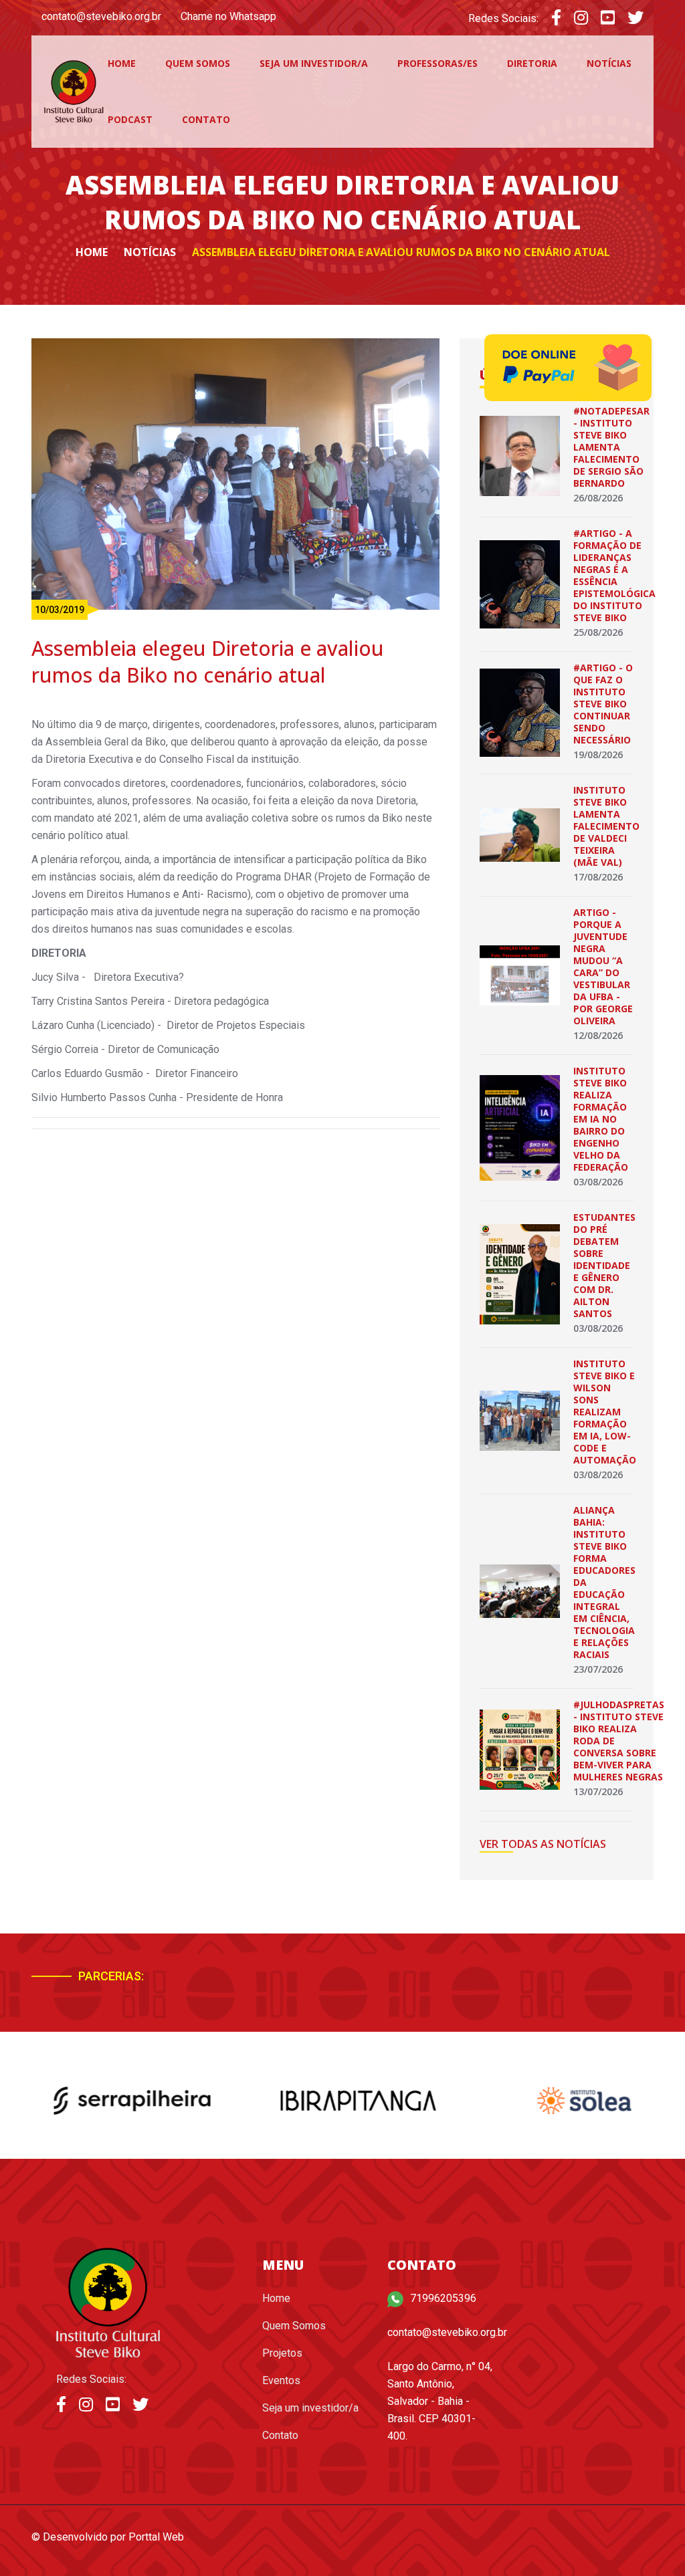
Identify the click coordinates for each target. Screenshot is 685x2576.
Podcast (130, 119)
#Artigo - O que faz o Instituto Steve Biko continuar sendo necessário (603, 704)
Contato (206, 119)
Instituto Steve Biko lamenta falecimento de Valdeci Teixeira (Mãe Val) (606, 826)
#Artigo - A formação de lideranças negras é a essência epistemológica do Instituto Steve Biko (614, 575)
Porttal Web (156, 2537)
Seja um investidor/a (314, 63)
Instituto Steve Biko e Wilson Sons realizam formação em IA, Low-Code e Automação (605, 1412)
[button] (582, 1982)
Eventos (281, 2380)
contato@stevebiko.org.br (101, 16)
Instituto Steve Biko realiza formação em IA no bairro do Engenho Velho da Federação (601, 1119)
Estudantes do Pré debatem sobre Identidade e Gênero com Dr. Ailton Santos (604, 1265)
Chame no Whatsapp (228, 16)
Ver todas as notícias (543, 1844)
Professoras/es (437, 63)
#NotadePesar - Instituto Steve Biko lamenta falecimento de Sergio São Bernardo (611, 447)
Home (122, 63)
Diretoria (532, 63)
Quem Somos (198, 63)
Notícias (609, 63)
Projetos (282, 2353)
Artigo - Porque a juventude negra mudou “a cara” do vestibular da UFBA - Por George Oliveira (603, 966)
